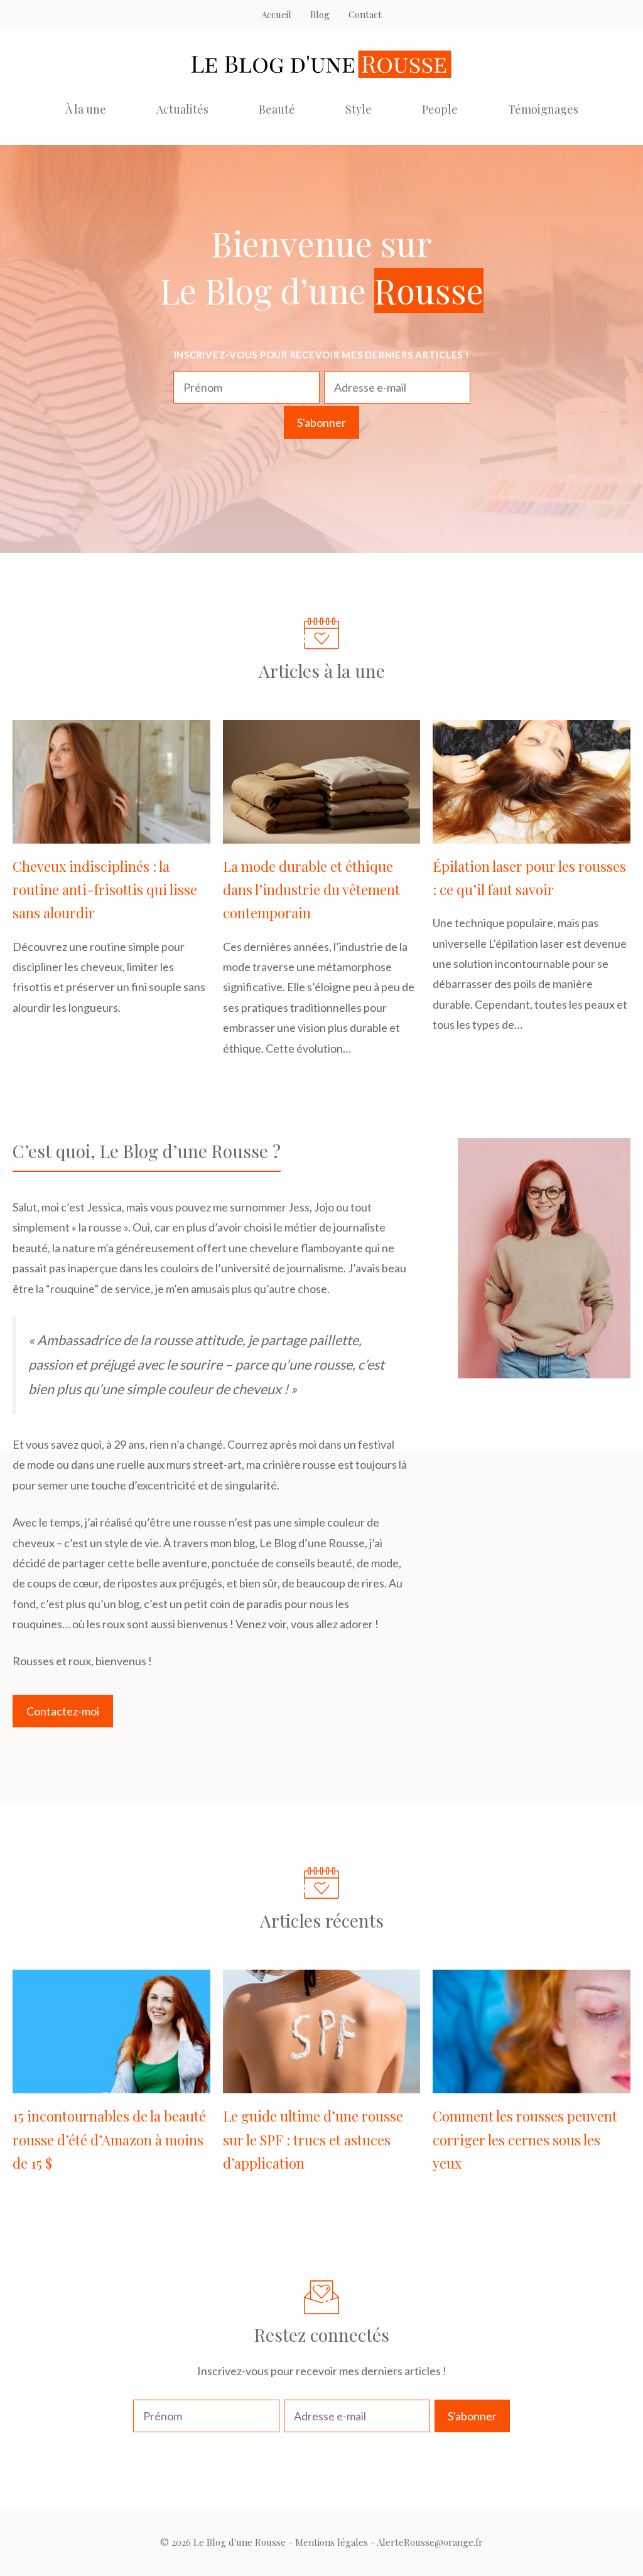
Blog (320, 14)
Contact (365, 14)
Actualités (182, 109)
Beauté (277, 109)
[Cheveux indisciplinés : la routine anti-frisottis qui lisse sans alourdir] (111, 833)
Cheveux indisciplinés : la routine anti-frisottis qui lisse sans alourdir (105, 890)
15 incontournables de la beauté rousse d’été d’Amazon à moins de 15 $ (109, 2139)
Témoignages (543, 109)
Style (359, 109)
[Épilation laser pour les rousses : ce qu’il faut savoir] (532, 833)
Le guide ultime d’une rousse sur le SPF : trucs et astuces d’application (313, 2139)
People (440, 109)
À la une (86, 109)
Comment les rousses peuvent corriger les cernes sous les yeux (525, 2139)
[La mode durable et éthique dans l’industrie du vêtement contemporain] (322, 833)
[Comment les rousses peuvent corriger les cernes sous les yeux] (532, 2083)
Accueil (276, 14)
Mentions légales (332, 2542)
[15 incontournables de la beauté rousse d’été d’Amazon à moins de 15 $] (111, 2083)
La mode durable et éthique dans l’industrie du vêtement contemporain (311, 890)
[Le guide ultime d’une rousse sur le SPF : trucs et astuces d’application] (322, 2083)
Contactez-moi (63, 1711)
